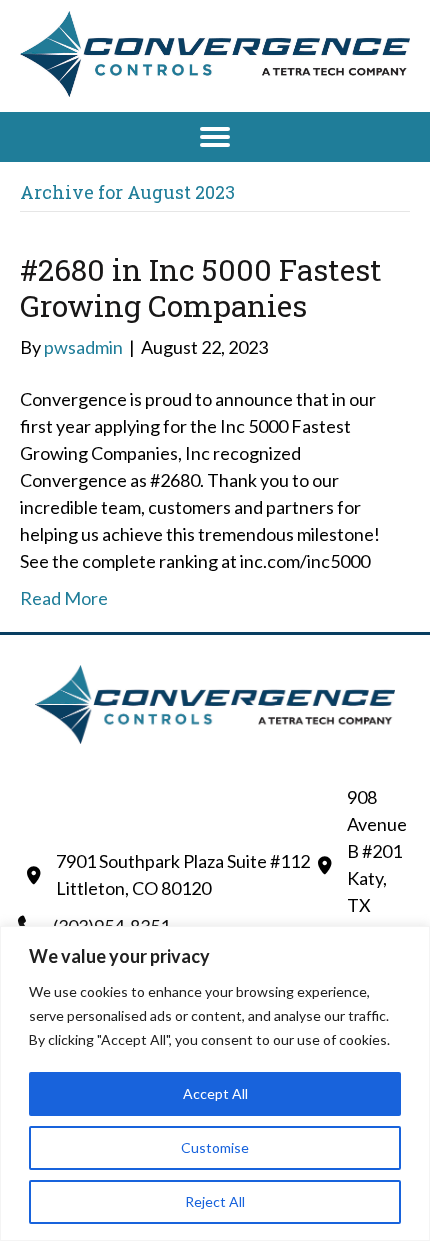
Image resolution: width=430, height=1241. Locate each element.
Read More (64, 598)
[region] (215, 1083)
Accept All (215, 1093)
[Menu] (215, 137)
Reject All (215, 1201)
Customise (215, 1147)
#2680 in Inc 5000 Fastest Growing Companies (201, 287)
